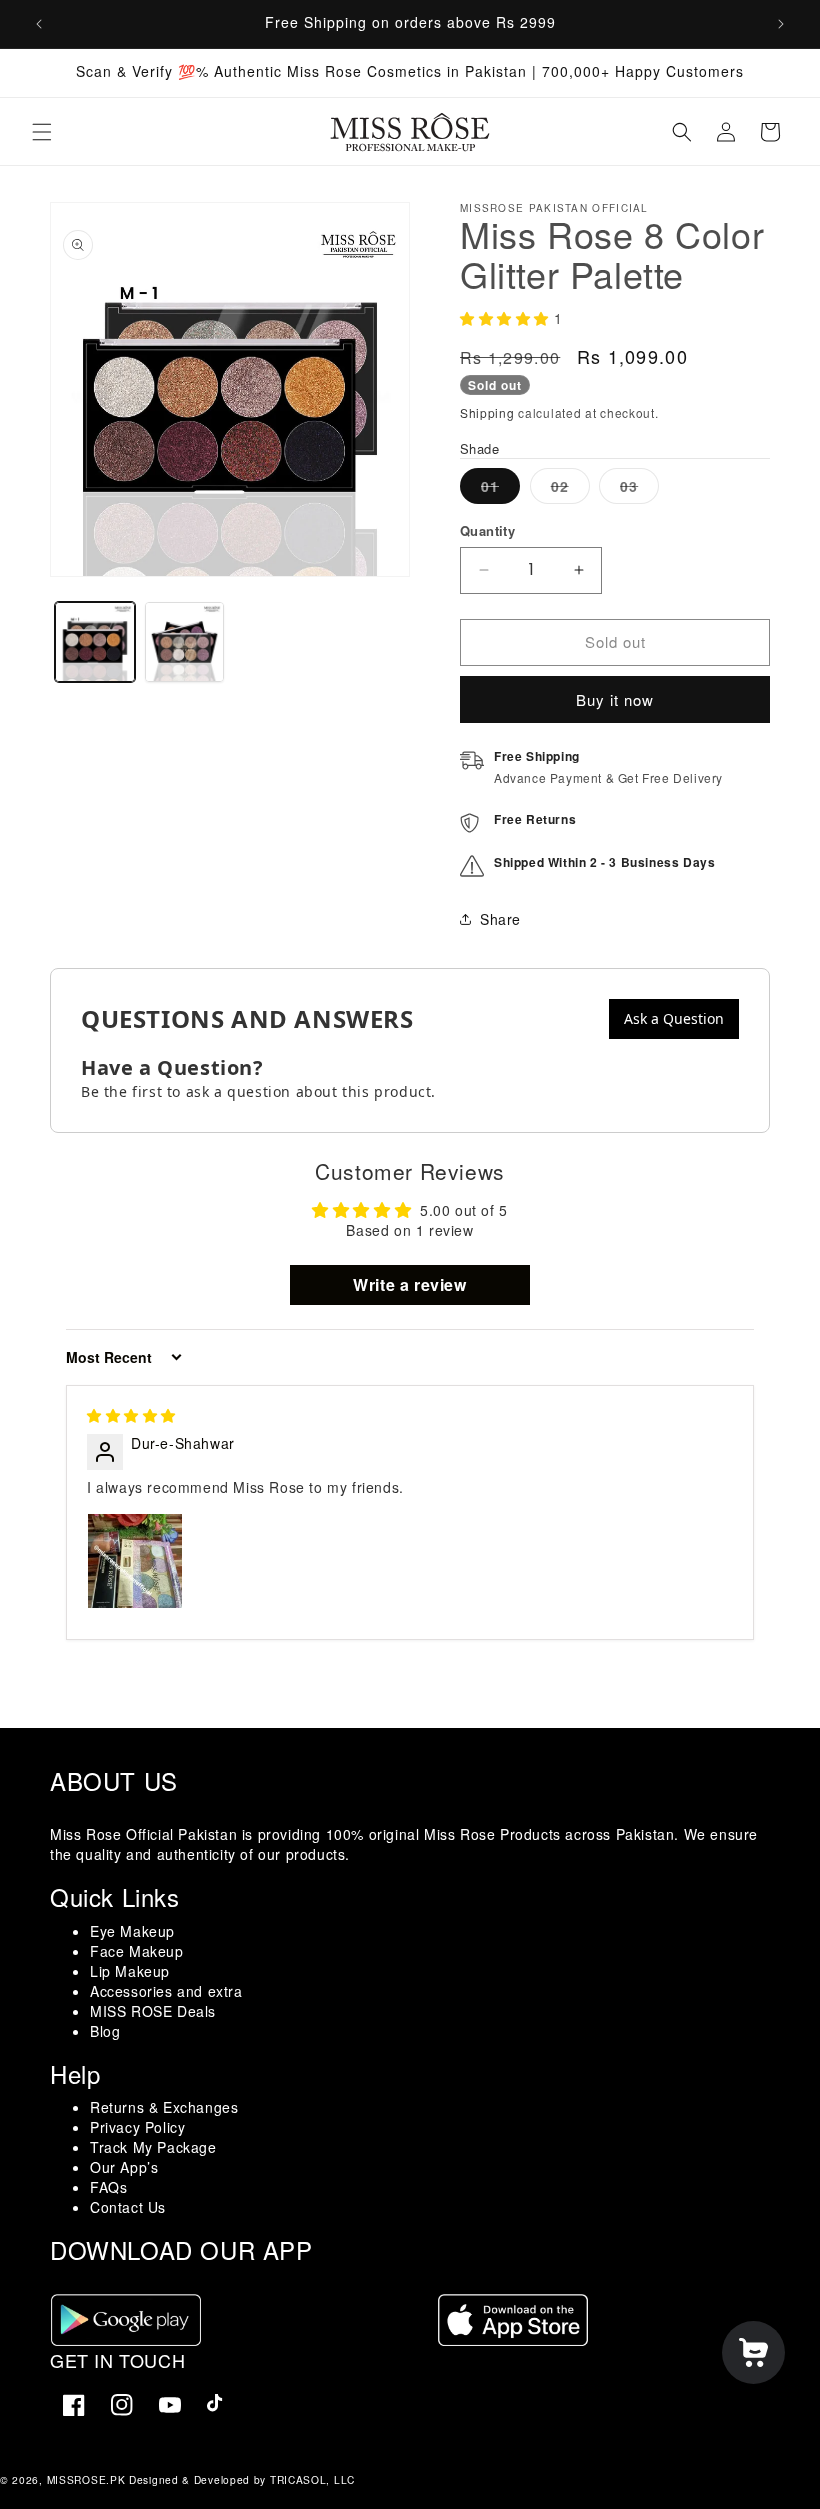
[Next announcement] (781, 24)
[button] (42, 132)
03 (639, 489)
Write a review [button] (409, 1284)
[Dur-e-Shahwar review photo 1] (135, 1561)
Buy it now (615, 699)
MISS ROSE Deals (153, 2011)
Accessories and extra (166, 1991)
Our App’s (124, 2167)
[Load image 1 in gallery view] (95, 642)
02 (570, 489)
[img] (131, 1415)
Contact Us (128, 2207)
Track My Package (153, 2147)
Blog (105, 2031)
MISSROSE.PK (86, 2479)
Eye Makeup (132, 1931)
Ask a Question (674, 1018)
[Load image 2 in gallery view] (185, 642)
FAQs (108, 2187)
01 (500, 489)
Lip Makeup (130, 1971)
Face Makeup (137, 1951)
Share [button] (500, 919)
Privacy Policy (137, 2127)
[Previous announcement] (39, 24)
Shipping (487, 412)
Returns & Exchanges (164, 2107)
